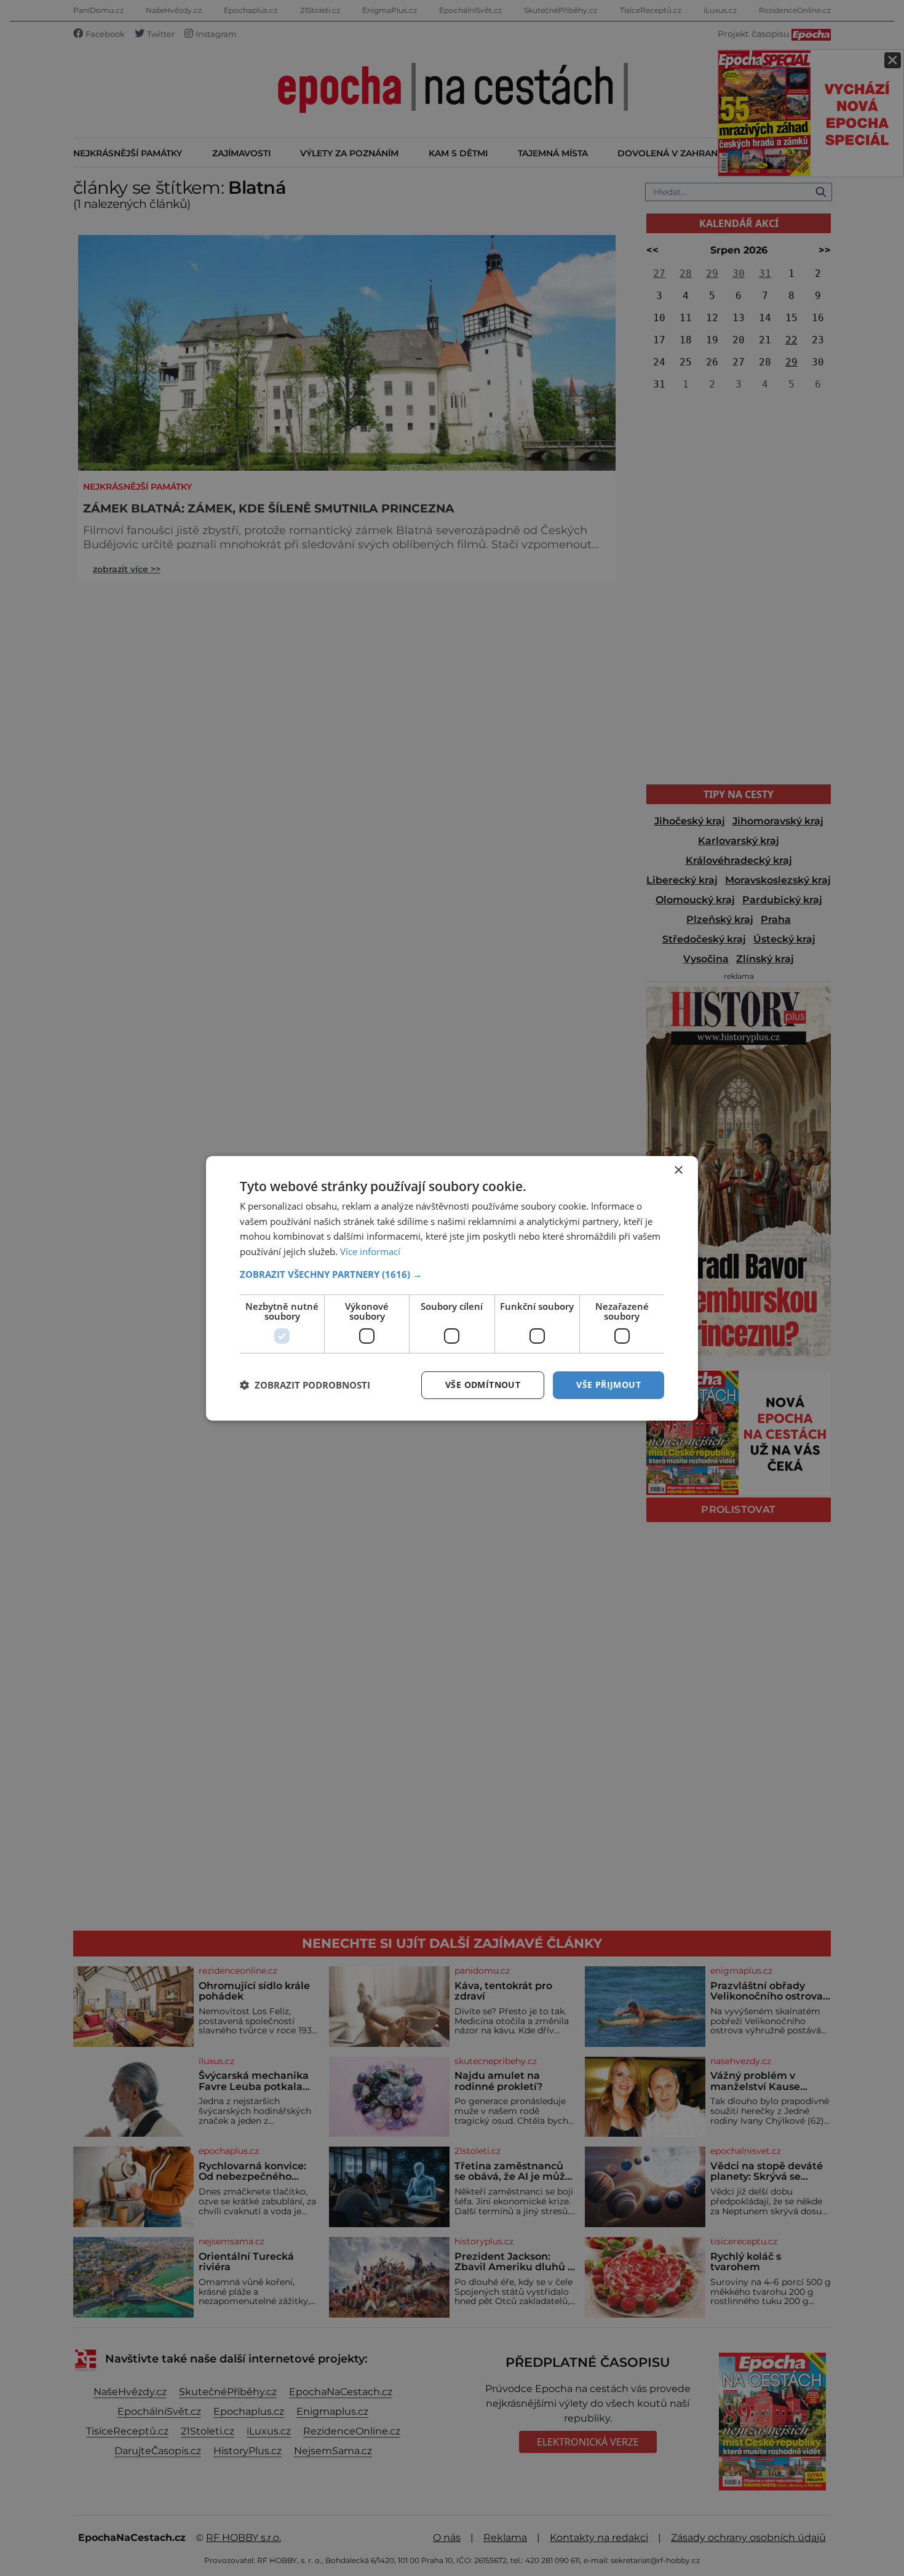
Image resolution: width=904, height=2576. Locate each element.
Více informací (370, 1251)
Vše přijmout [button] (609, 1385)
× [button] (678, 1170)
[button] (452, 1274)
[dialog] (452, 1288)
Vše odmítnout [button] (483, 1385)
